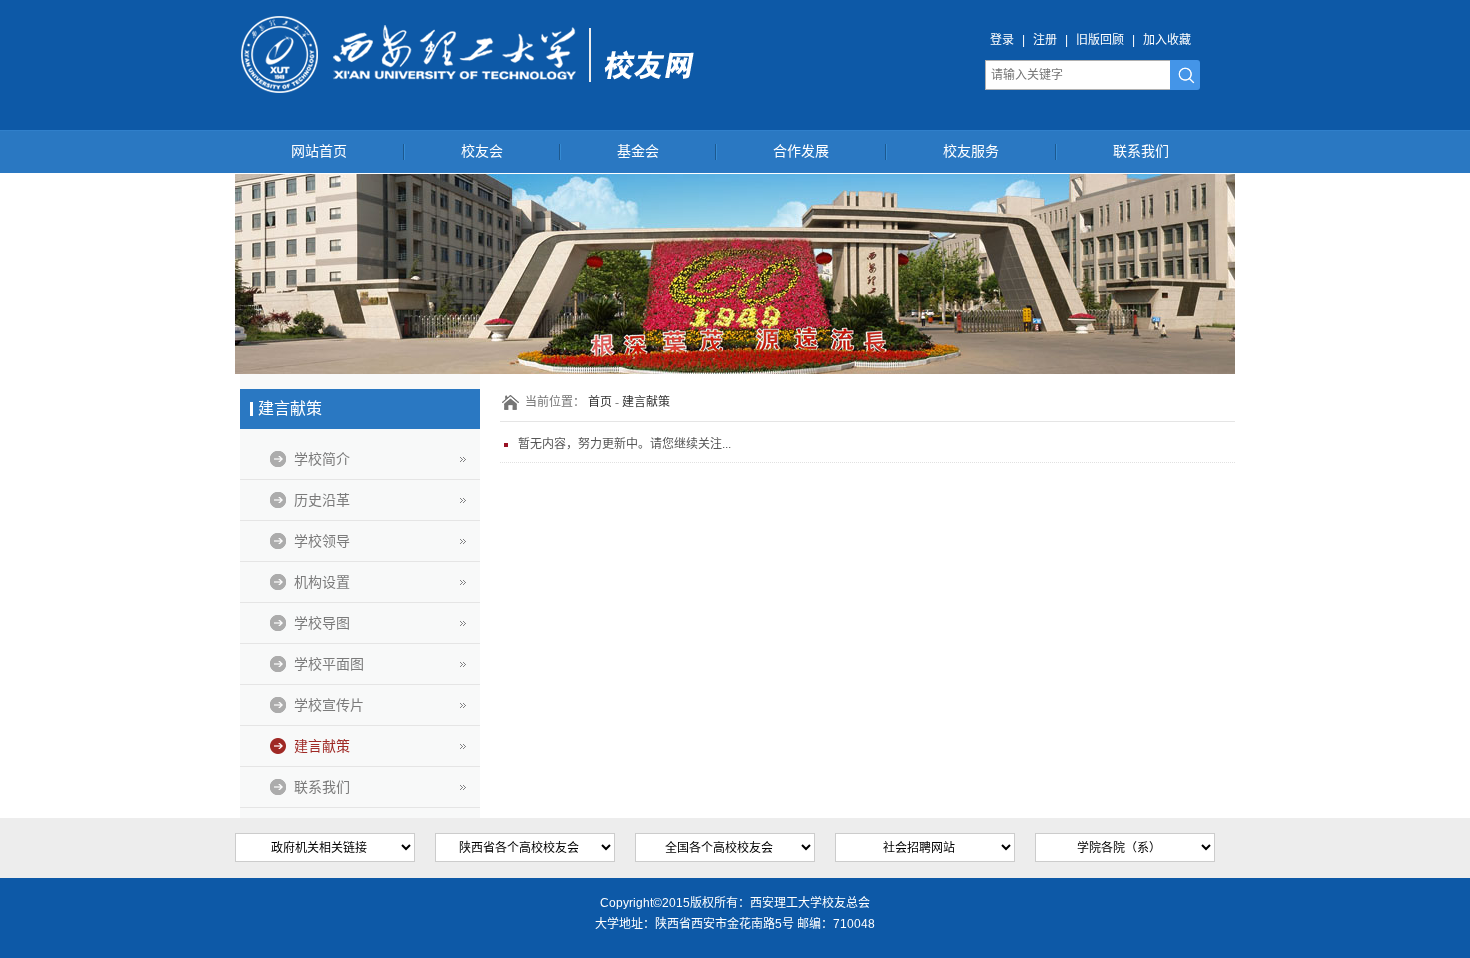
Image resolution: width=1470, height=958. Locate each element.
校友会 (482, 151)
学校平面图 (329, 664)
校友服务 (971, 151)
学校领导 (322, 541)
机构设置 (322, 582)
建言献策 (322, 746)
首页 (600, 402)
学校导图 (322, 623)
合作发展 (801, 151)
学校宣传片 (329, 705)
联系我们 (1141, 151)
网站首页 (319, 151)
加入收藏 (1167, 40)
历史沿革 (322, 500)
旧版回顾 (1100, 40)
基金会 (638, 151)
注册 (1045, 40)
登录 (1002, 40)
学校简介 (322, 459)
